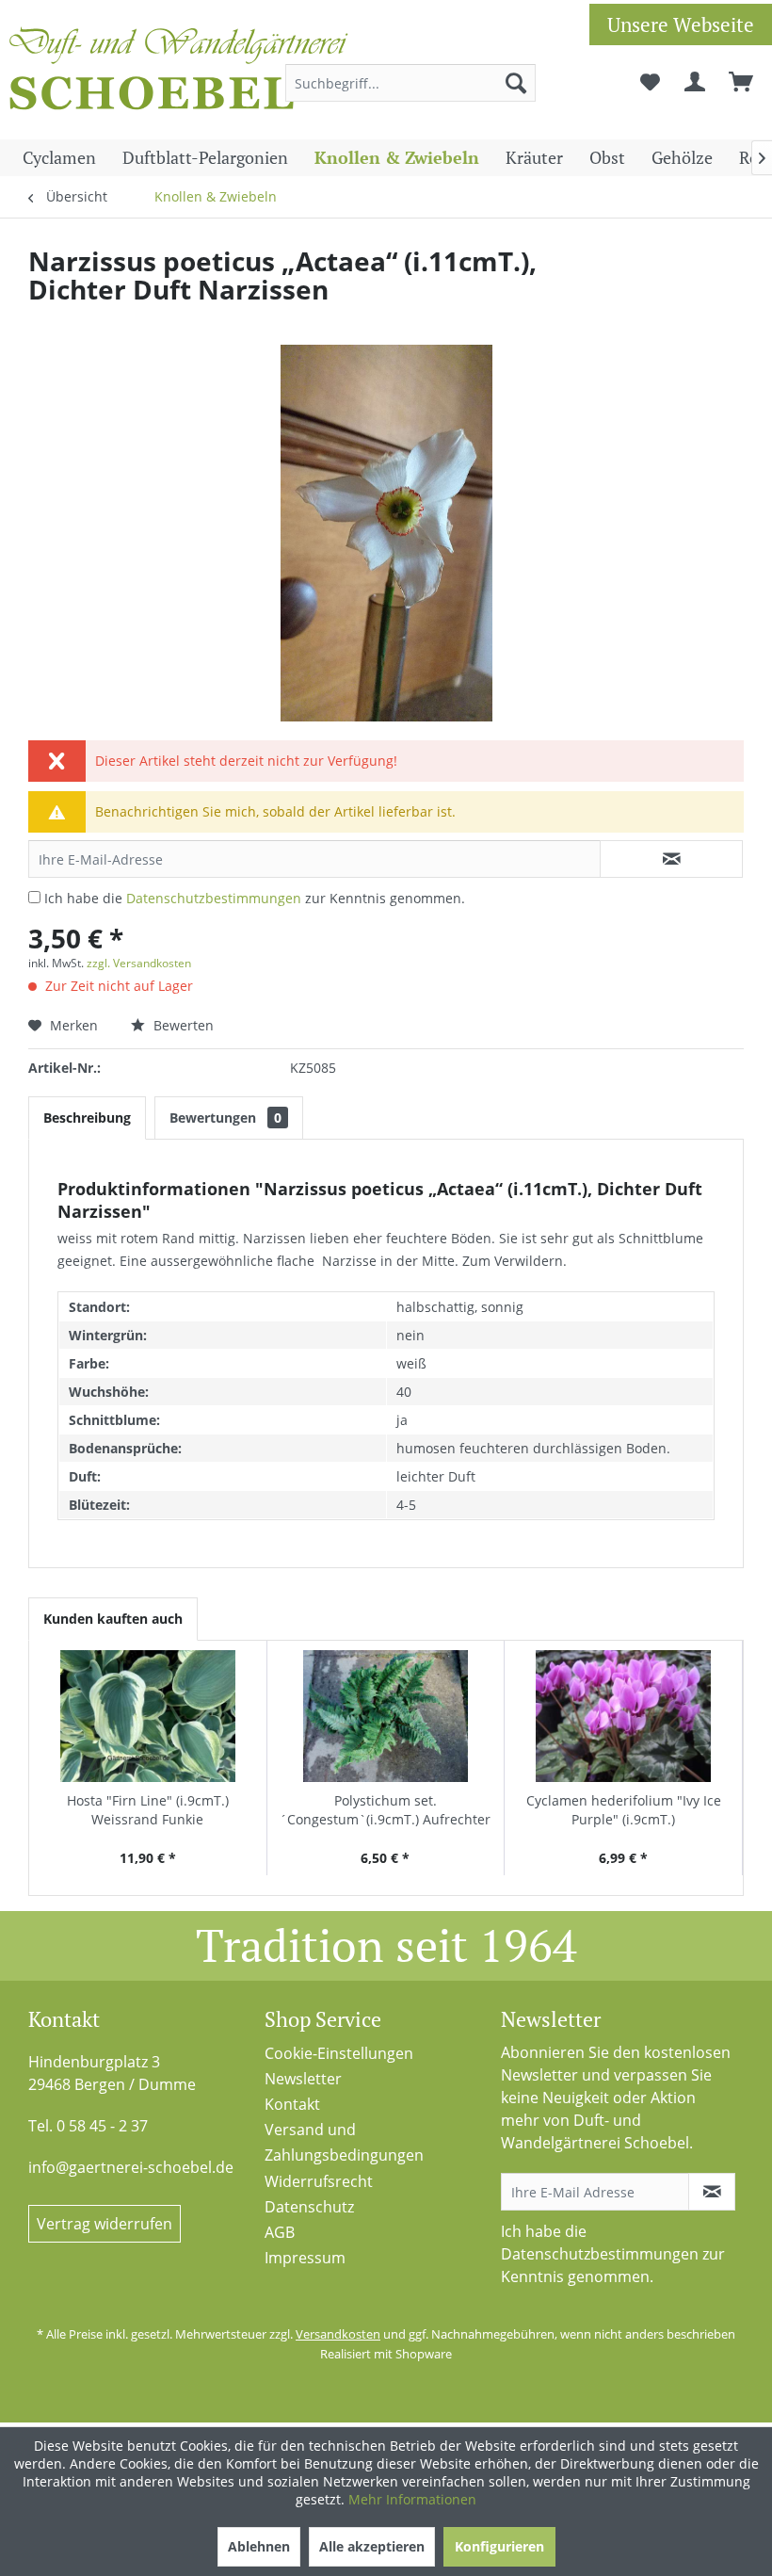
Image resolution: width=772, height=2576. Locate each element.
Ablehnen (259, 2546)
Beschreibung (87, 1118)
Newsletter (303, 2079)
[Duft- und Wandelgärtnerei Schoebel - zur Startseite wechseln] (179, 73)
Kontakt (292, 2104)
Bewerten (182, 1025)
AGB (280, 2232)
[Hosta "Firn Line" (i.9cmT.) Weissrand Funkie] (148, 1716)
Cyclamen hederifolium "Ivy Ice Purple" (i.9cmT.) (624, 1810)
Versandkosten (338, 2334)
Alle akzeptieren (372, 2546)
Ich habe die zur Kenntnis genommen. (255, 898)
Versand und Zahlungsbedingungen (344, 2142)
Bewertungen (225, 1118)
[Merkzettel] (650, 83)
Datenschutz (309, 2207)
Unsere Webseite (681, 24)
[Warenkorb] (742, 83)
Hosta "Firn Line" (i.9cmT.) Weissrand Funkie (148, 1810)
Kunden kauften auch (113, 1619)
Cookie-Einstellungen (339, 2053)
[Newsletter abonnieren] (712, 2192)
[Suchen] (516, 83)
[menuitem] (411, 83)
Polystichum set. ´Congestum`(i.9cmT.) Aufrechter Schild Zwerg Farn (385, 1810)
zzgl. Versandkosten (139, 963)
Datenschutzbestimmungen (214, 898)
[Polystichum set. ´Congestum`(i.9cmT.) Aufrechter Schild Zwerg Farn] (386, 1716)
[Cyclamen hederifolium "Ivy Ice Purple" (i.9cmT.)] (623, 1716)
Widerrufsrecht (319, 2181)
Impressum (305, 2258)
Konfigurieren (499, 2546)
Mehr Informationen (412, 2499)
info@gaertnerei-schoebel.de (131, 2167)
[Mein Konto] (696, 83)
